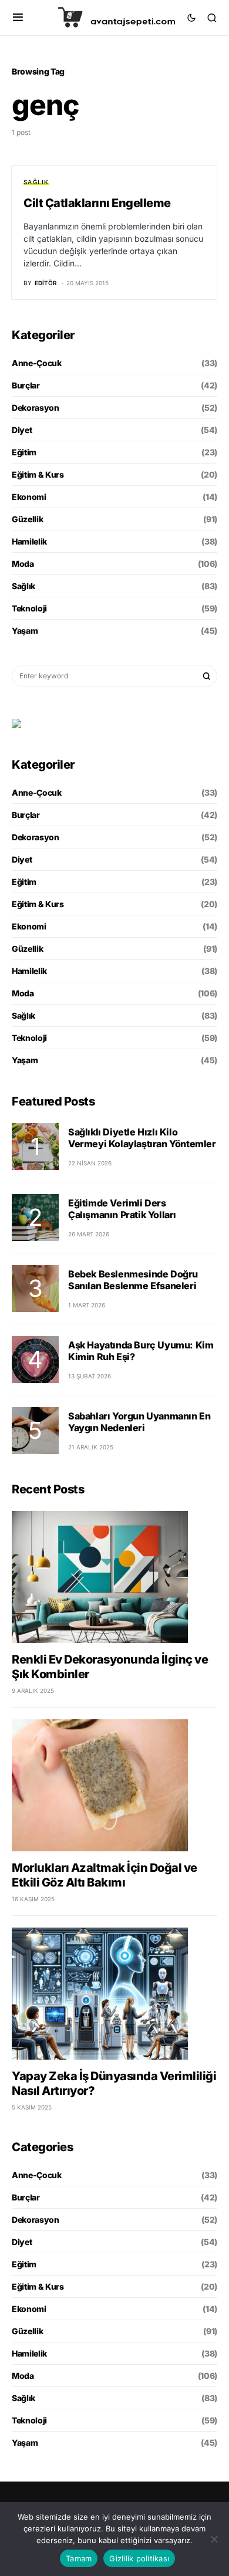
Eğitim (24, 452)
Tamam (79, 2558)
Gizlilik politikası (139, 2558)
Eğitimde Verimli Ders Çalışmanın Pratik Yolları (122, 1209)
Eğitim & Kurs (38, 474)
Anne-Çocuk (37, 363)
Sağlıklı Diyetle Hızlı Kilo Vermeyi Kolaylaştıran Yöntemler (142, 1138)
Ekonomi (29, 497)
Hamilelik (29, 541)
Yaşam (25, 631)
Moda (23, 564)
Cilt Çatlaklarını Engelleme (97, 203)
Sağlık (36, 182)
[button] (18, 18)
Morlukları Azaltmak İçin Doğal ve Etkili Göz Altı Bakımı (105, 1875)
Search (207, 676)
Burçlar (26, 385)
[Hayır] (214, 2539)
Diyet (22, 430)
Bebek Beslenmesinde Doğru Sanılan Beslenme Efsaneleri (133, 1280)
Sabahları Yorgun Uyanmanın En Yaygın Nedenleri (139, 1422)
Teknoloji (29, 608)
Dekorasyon (36, 408)
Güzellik (27, 519)
